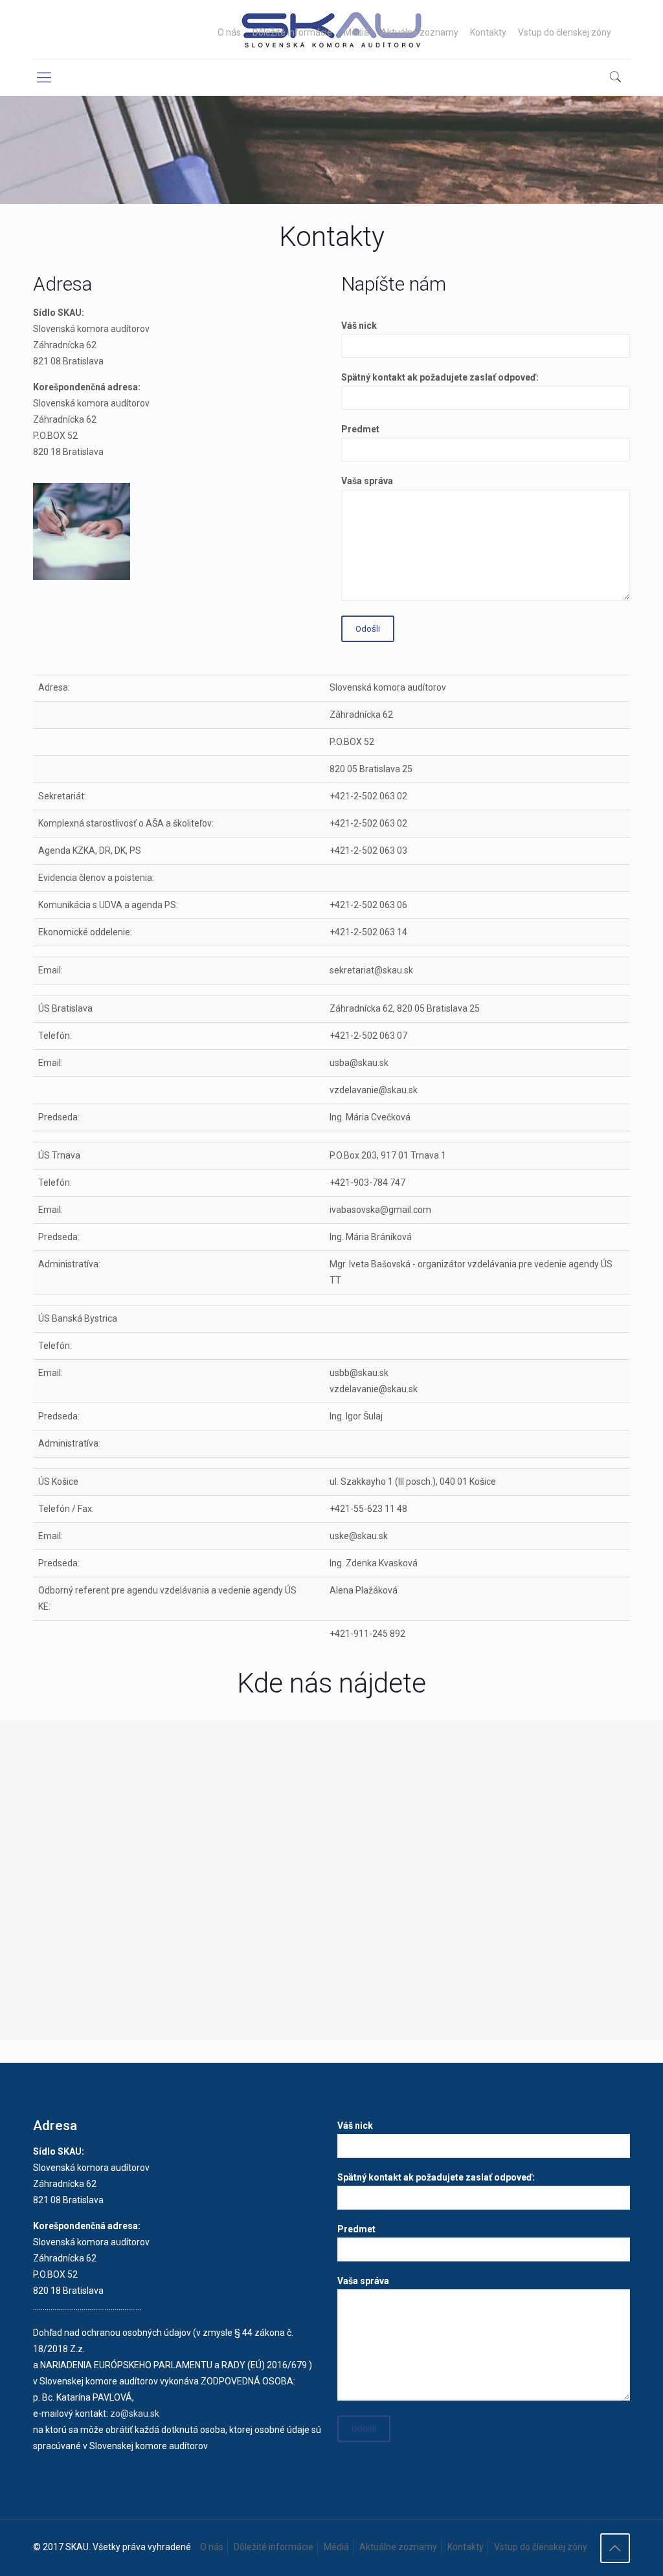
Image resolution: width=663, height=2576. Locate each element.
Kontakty (488, 32)
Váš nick (359, 326)
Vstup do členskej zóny (565, 32)
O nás (229, 32)
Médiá (356, 32)
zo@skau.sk (135, 2414)
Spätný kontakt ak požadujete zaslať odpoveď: (440, 377)
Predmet (360, 429)
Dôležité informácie (292, 32)
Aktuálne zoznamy (420, 32)
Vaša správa (367, 481)
